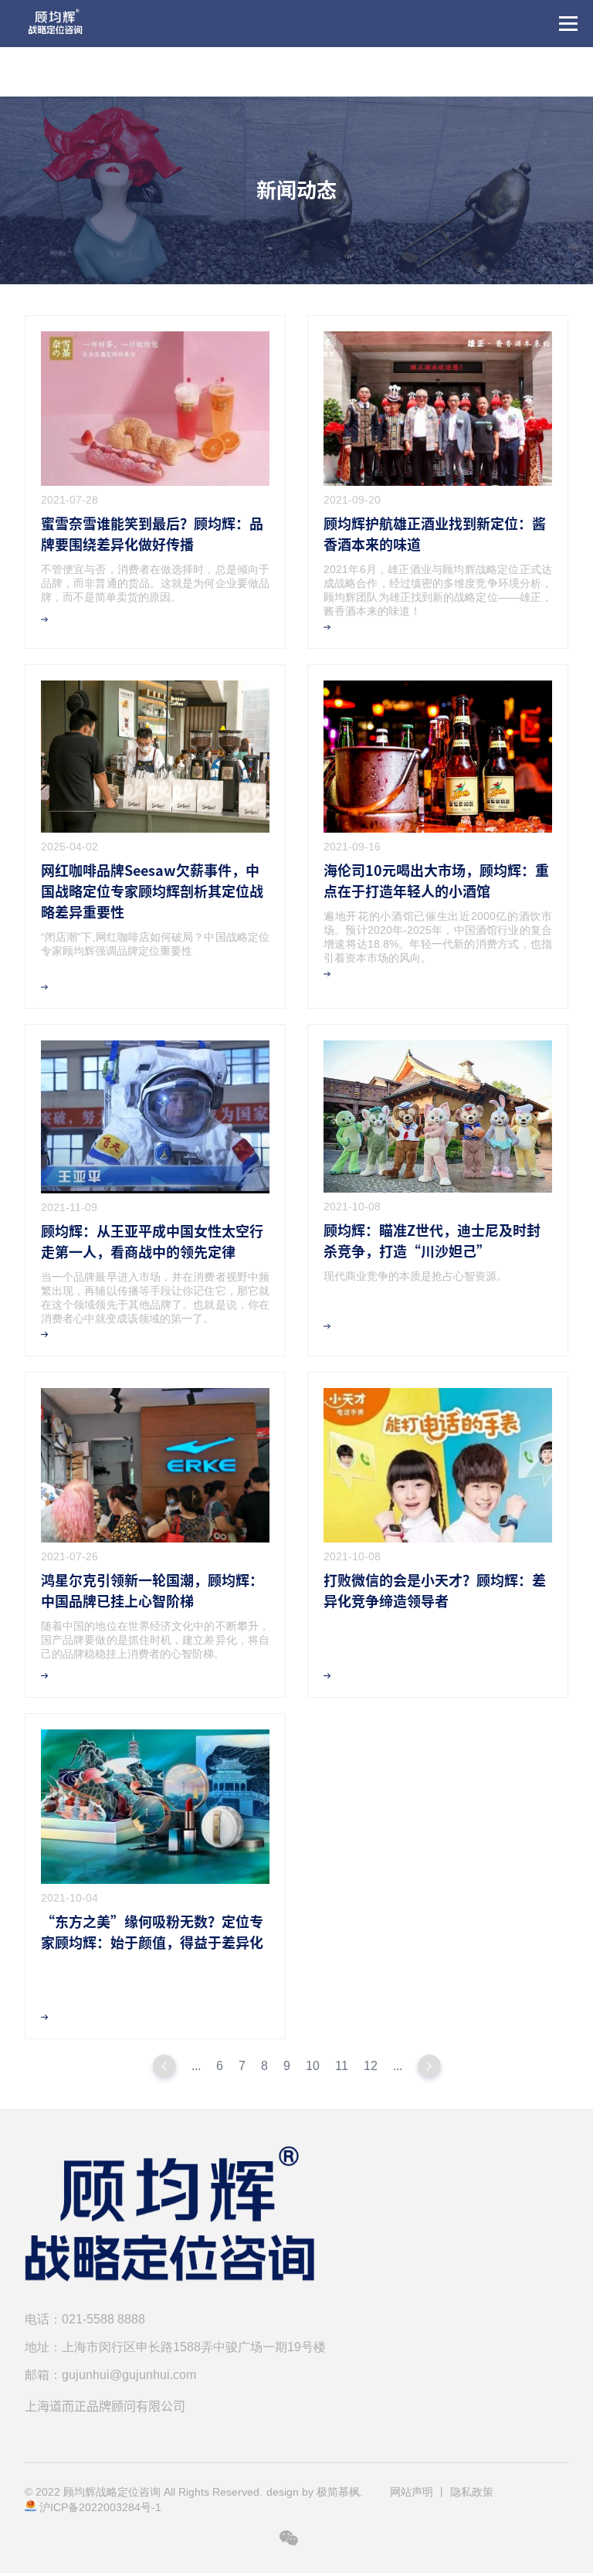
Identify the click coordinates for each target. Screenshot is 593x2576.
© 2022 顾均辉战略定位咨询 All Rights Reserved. (144, 2492)
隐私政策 (472, 2492)
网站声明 (412, 2492)
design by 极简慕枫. (315, 2492)
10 (313, 2066)
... (196, 2066)
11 (342, 2066)
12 (371, 2066)
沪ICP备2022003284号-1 (100, 2507)
